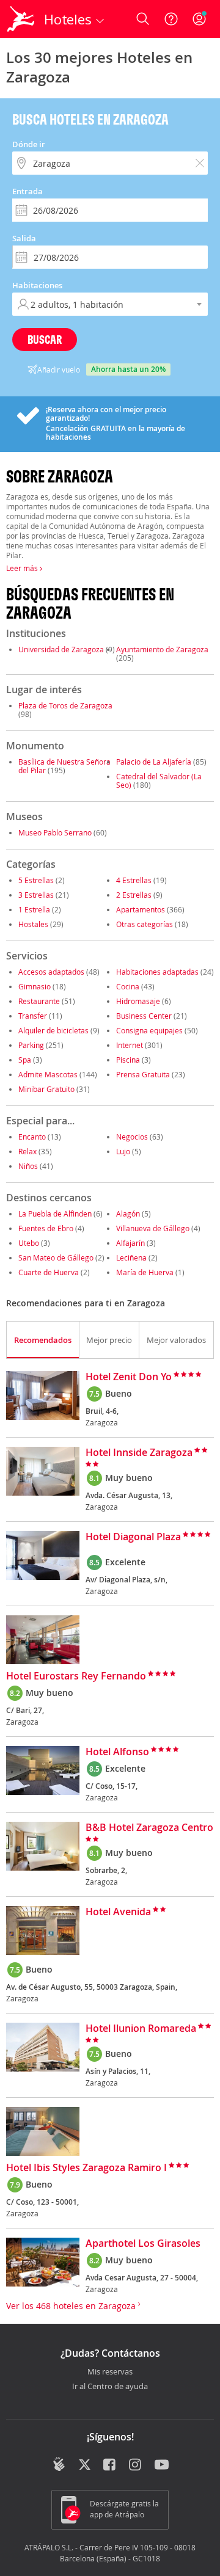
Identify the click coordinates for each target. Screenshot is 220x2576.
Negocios (132, 1137)
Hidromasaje (138, 1001)
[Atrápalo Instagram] (136, 2465)
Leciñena (131, 1257)
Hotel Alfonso (117, 1752)
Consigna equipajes (149, 1030)
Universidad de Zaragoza (61, 649)
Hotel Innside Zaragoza (139, 1453)
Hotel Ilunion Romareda (141, 2029)
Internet (130, 1045)
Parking (31, 1045)
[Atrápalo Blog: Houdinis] (59, 2464)
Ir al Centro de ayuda (110, 2387)
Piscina (128, 1060)
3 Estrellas (36, 895)
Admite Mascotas (48, 1074)
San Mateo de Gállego (56, 1257)
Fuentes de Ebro (46, 1228)
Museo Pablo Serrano (55, 832)
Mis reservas (110, 2372)
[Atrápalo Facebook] (110, 2465)
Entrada (28, 191)
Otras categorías (145, 924)
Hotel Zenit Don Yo (129, 1377)
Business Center (144, 1016)
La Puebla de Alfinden (55, 1213)
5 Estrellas (36, 880)
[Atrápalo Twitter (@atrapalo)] (85, 2465)
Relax (28, 1151)
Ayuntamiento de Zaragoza (162, 649)
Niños (28, 1166)
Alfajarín (130, 1243)
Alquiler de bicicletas (53, 1030)
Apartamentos (141, 909)
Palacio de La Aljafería (154, 762)
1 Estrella (34, 909)
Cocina (128, 986)
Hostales (33, 924)
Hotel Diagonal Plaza (133, 1537)
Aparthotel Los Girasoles (143, 2244)
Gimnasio (35, 986)
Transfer (33, 1016)
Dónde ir (29, 144)
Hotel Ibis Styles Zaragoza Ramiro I (86, 2168)
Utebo (29, 1243)
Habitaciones (37, 285)
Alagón (128, 1213)
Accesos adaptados (51, 972)
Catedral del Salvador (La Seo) (159, 780)
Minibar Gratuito (46, 1089)
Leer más (23, 568)
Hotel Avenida (118, 1912)
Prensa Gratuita (143, 1074)
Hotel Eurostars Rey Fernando (76, 1676)
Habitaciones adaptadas (157, 972)
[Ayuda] (171, 19)
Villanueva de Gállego (153, 1228)
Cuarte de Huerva (49, 1272)
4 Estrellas (134, 880)
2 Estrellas (134, 895)
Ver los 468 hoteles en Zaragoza (72, 2306)
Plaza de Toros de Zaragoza (65, 705)
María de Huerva (145, 1272)
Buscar (45, 339)
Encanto (32, 1137)
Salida (24, 238)
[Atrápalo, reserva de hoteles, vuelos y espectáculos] (21, 19)
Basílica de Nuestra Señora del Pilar (64, 766)
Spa (25, 1060)
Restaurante (39, 1001)
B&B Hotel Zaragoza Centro (149, 1828)
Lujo (123, 1151)
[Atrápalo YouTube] (162, 2465)
